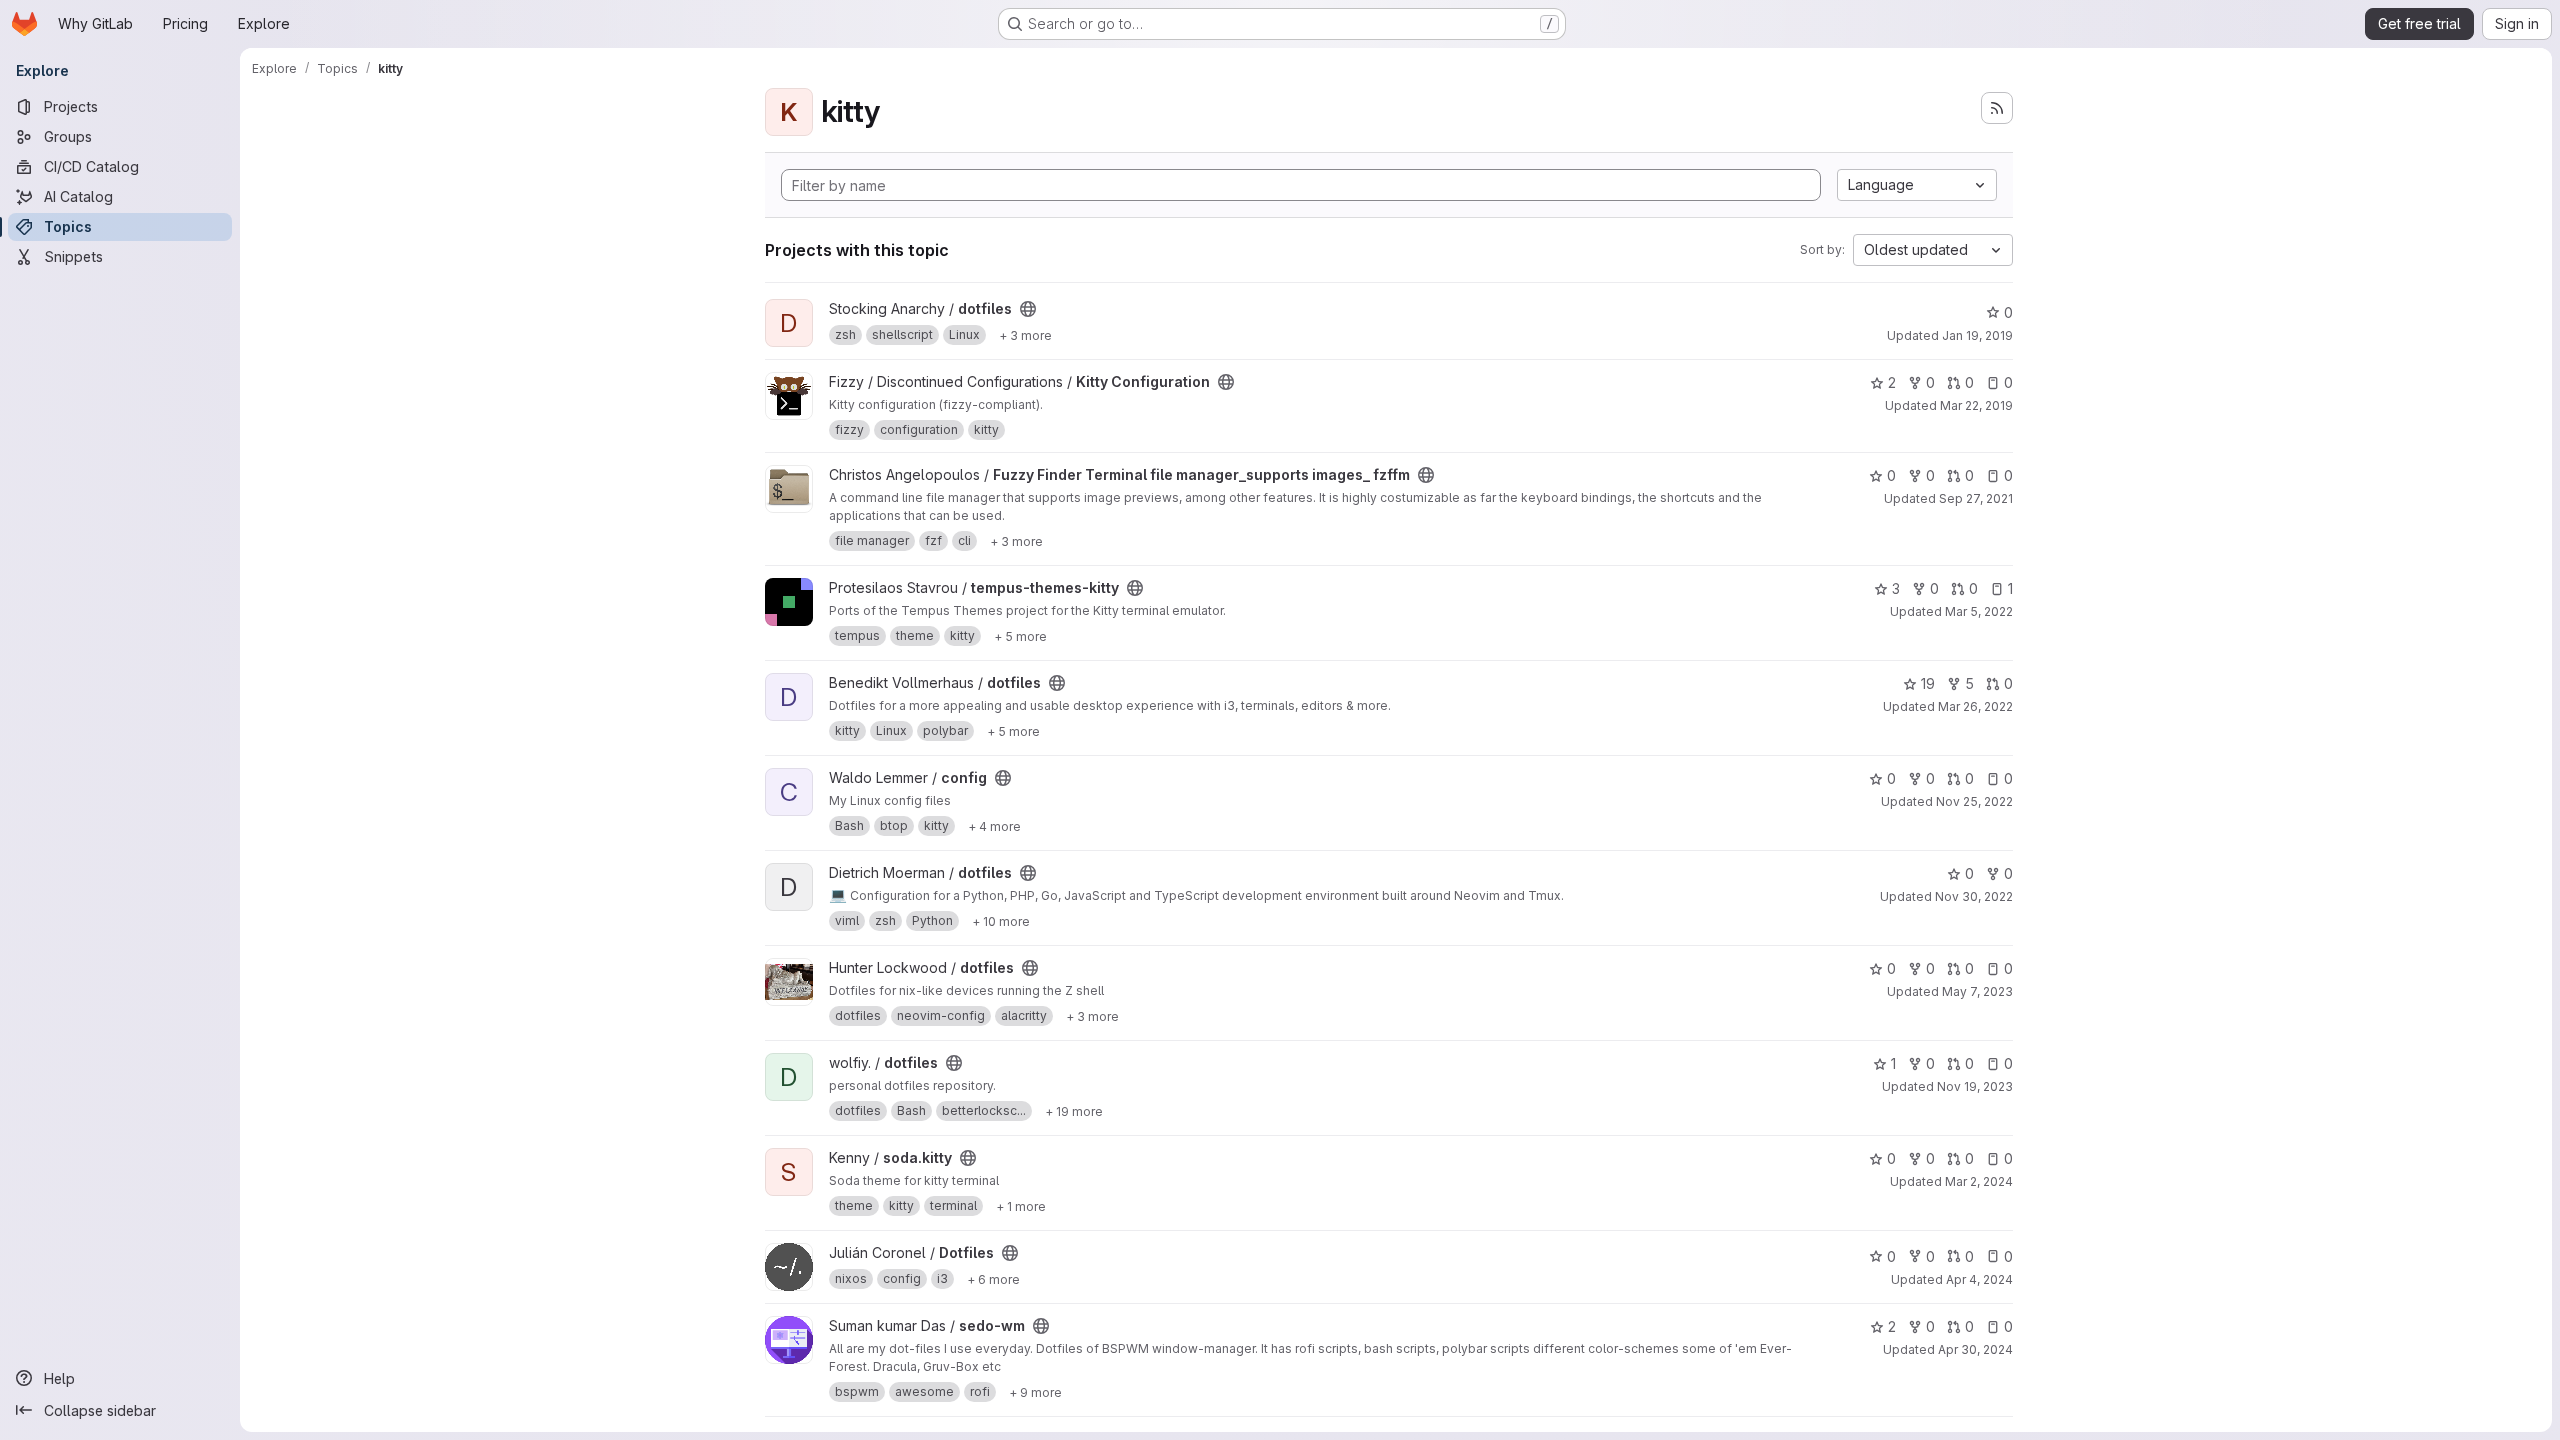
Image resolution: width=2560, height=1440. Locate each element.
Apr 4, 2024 (1979, 1279)
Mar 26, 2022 (1975, 706)
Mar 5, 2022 (1979, 611)
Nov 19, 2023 (1975, 1086)
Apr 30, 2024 (1975, 1349)
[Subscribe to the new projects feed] (1997, 108)
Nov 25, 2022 (1974, 801)
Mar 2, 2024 (1979, 1181)
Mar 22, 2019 (1976, 405)
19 (1928, 683)
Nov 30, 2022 (1974, 896)
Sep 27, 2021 (1976, 498)
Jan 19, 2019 (1977, 335)
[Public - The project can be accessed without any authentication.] (1028, 309)
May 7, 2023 (1977, 991)
